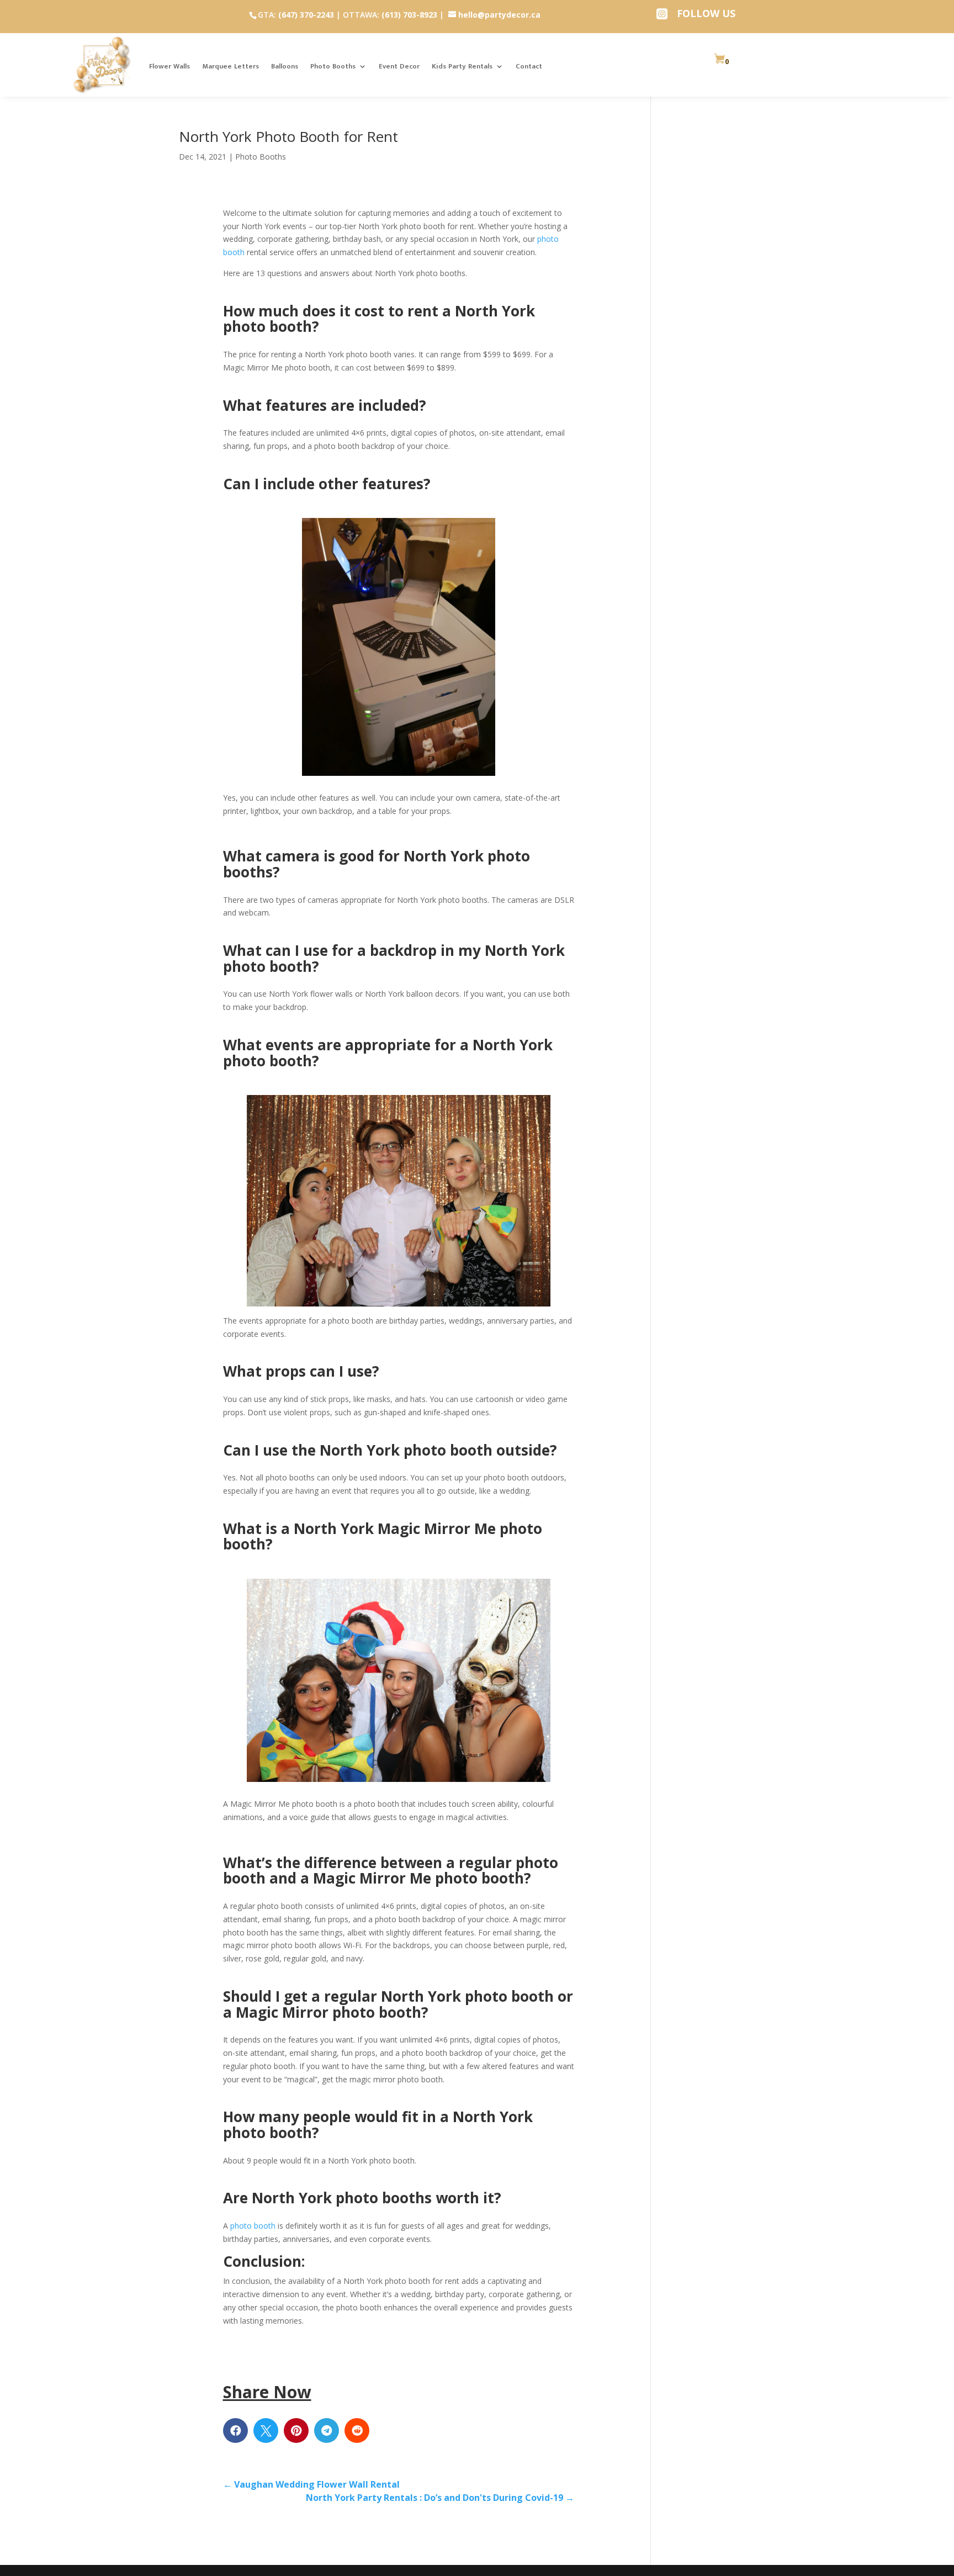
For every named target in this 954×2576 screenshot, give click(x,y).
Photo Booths (333, 66)
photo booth (252, 2226)
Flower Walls (169, 66)
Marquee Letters (230, 66)
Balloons (285, 66)
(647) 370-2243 (306, 15)
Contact (529, 66)
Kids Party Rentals (462, 66)
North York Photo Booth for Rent (288, 136)
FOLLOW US (706, 13)
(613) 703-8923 (409, 15)
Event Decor (399, 66)
